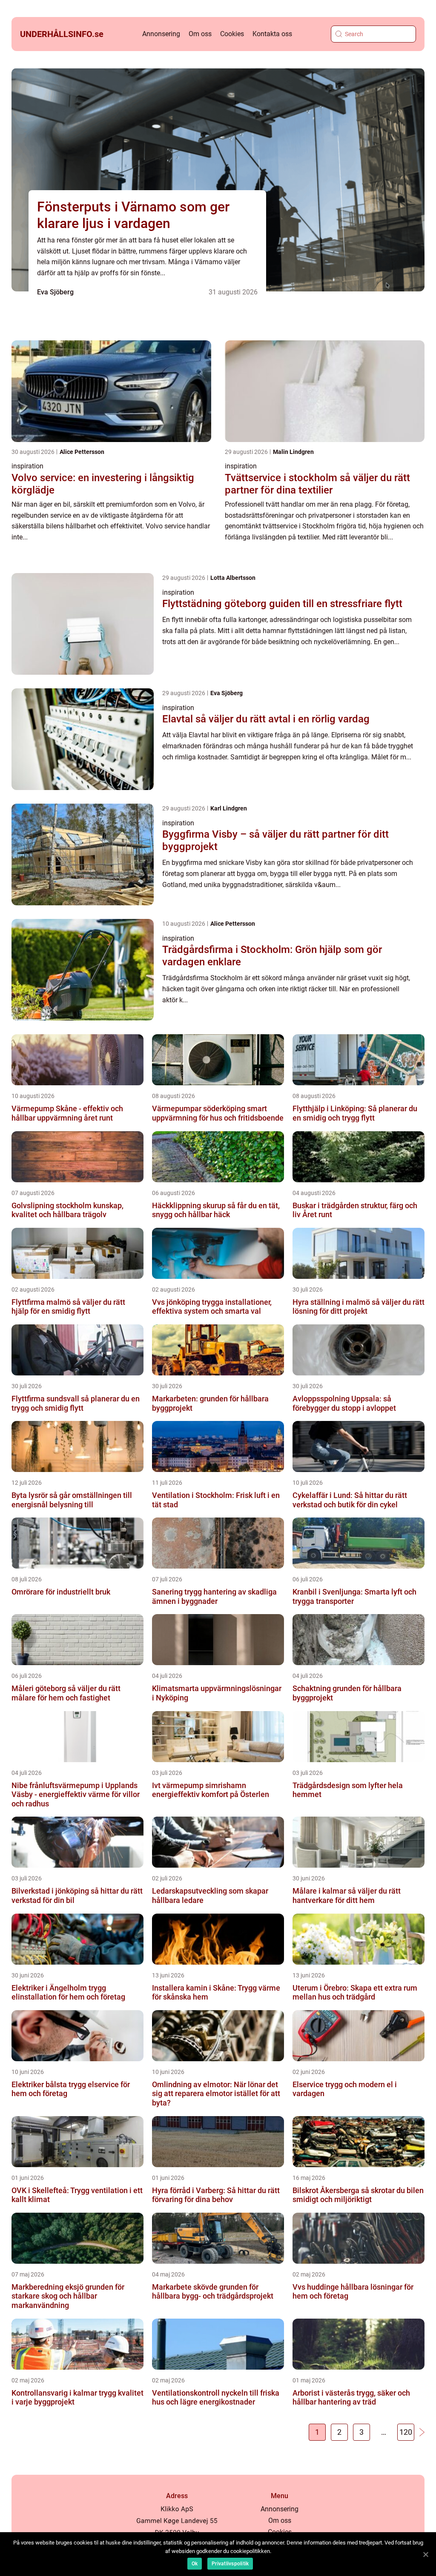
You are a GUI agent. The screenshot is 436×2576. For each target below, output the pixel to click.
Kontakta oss (272, 34)
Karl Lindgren (229, 808)
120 (406, 2432)
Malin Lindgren (293, 452)
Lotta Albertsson (233, 578)
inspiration (27, 466)
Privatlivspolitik (230, 2564)
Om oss (200, 34)
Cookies (232, 34)
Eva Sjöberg (55, 292)
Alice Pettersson (82, 452)
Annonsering (161, 34)
